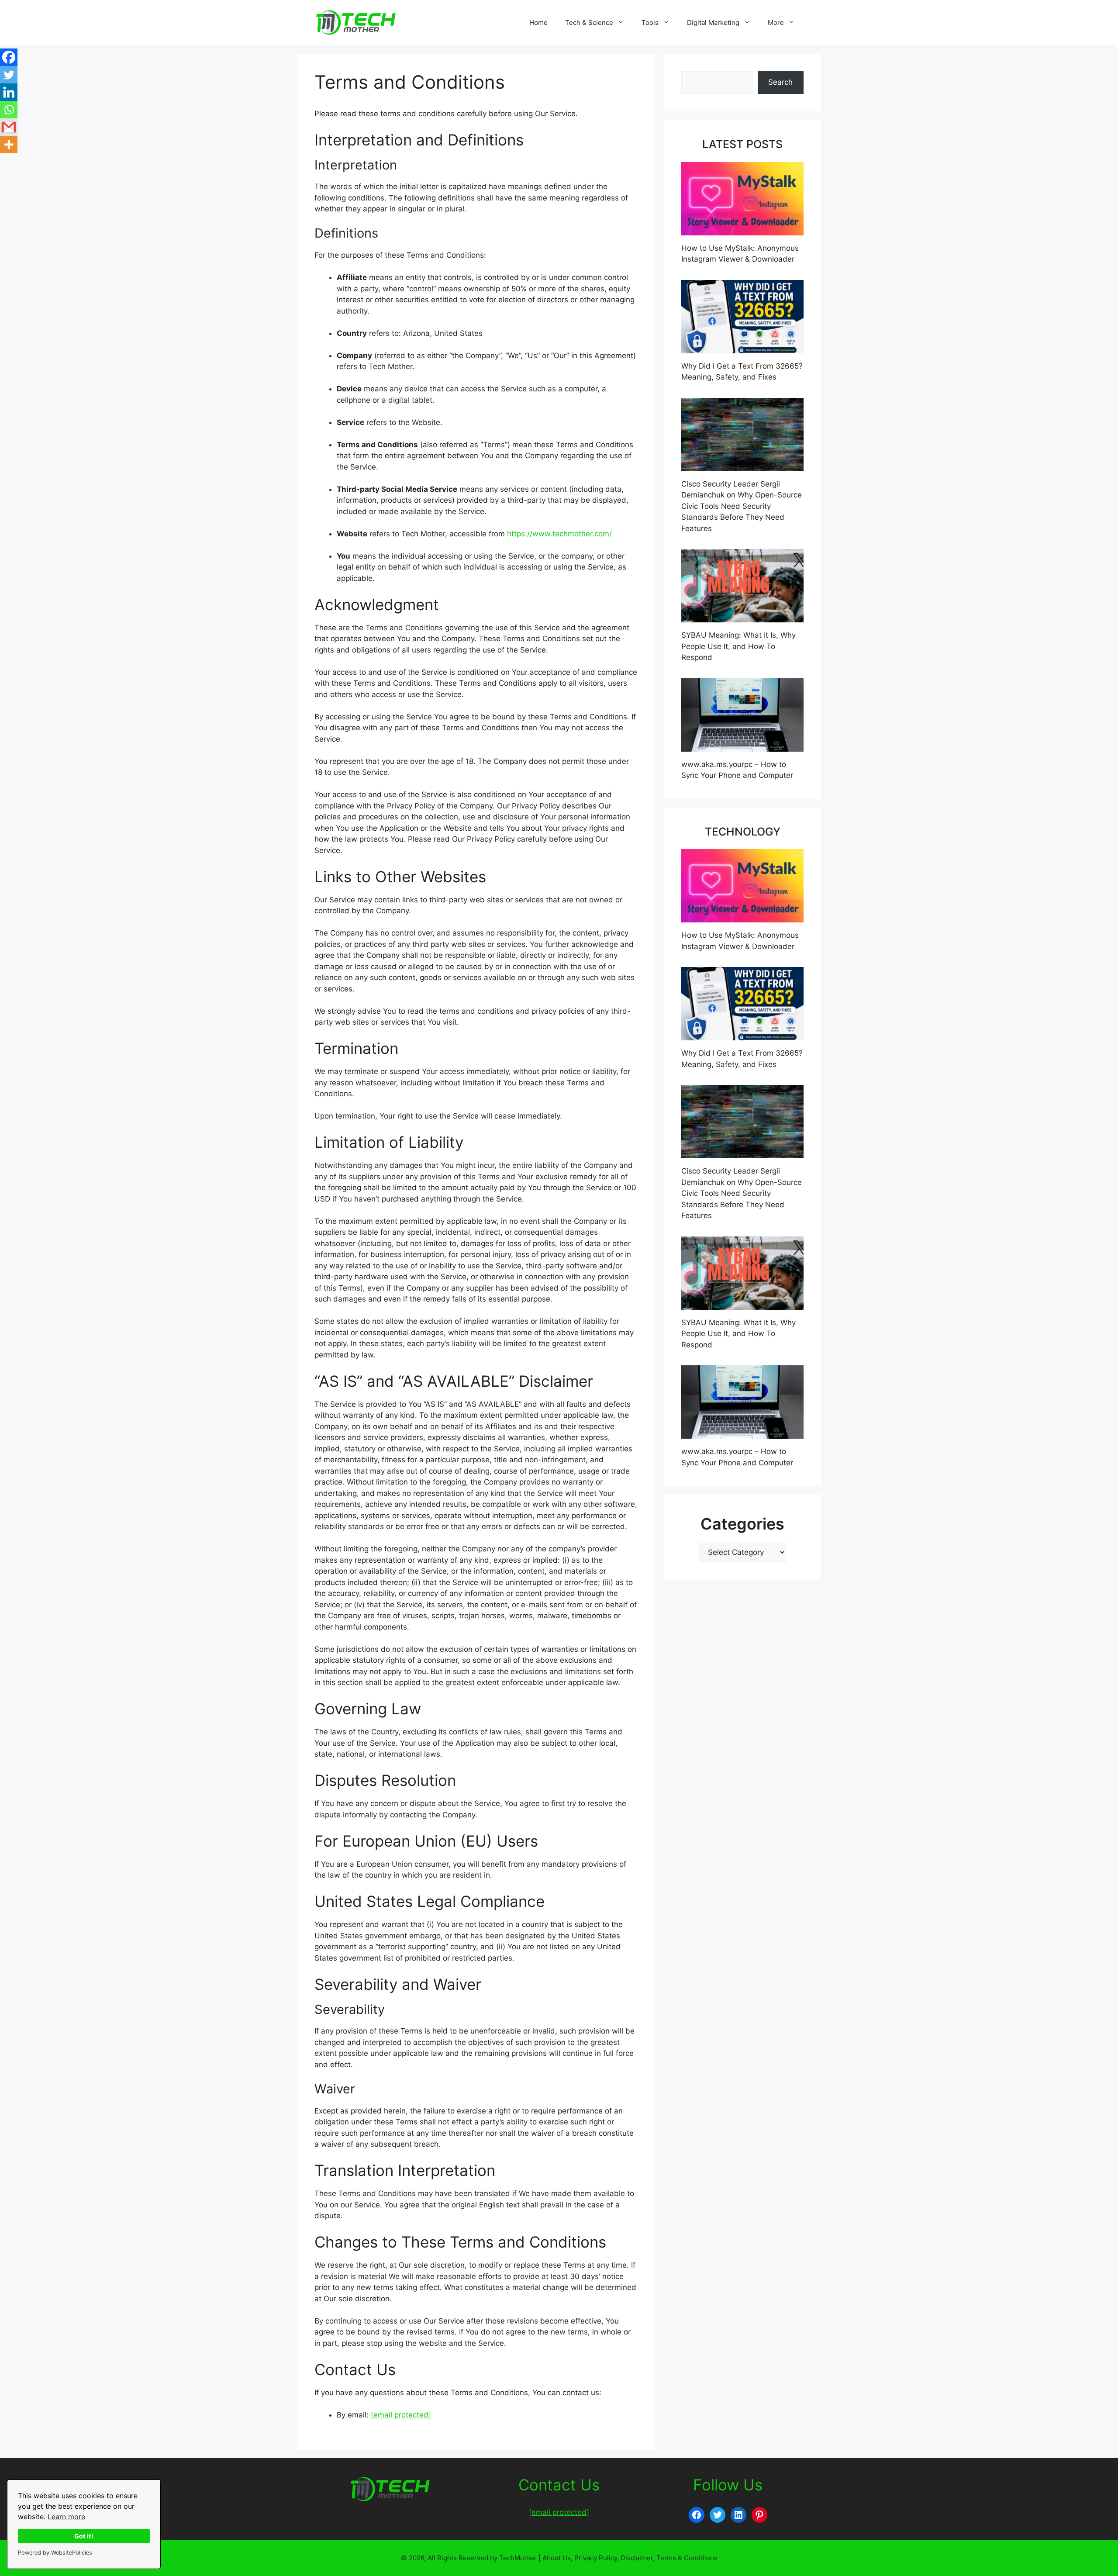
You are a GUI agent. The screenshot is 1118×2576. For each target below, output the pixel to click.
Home (538, 22)
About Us (557, 2558)
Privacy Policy (596, 2558)
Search (780, 82)
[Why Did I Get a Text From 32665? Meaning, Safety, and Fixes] (742, 347)
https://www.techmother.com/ (559, 534)
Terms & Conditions (687, 2558)
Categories (742, 1524)
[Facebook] (9, 57)
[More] (9, 145)
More (776, 22)
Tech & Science (589, 22)
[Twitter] (9, 75)
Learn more (66, 2517)
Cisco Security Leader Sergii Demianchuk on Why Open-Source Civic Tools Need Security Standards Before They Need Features (742, 506)
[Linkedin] (9, 92)
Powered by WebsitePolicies (55, 2553)
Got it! (84, 2536)
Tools (650, 22)
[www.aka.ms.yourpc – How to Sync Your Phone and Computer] (742, 746)
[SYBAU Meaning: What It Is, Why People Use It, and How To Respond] (742, 617)
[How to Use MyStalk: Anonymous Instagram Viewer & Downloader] (742, 229)
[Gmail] (9, 127)
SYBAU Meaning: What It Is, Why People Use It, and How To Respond (738, 646)
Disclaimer (637, 2558)
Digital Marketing (713, 22)
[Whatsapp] (9, 110)
